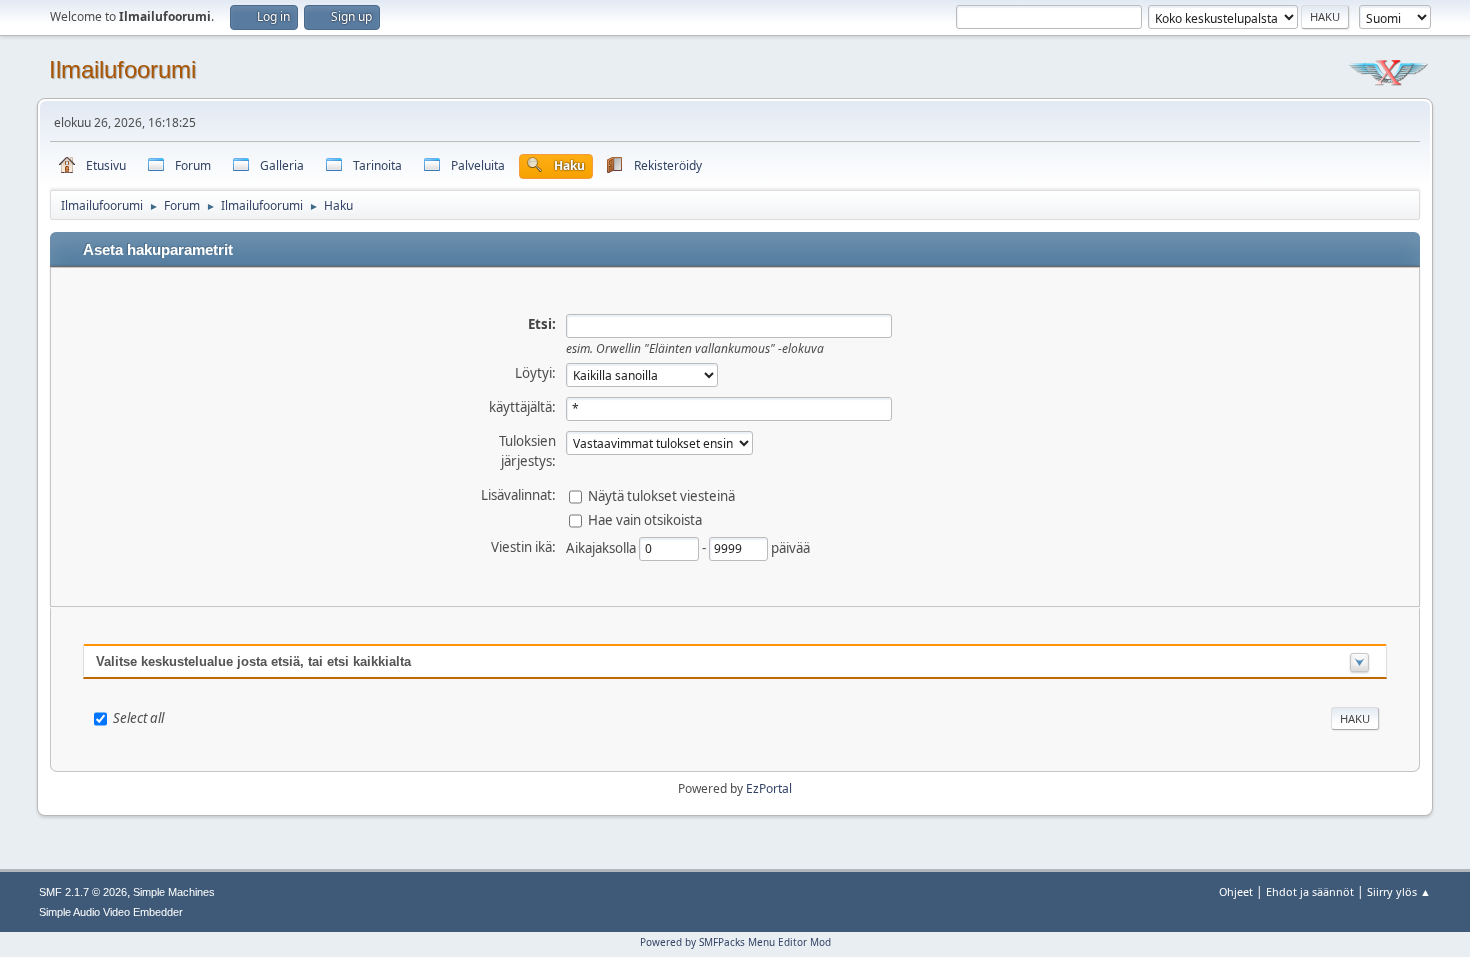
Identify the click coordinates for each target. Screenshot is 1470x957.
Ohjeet (1236, 891)
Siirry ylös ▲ (1399, 891)
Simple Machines (174, 892)
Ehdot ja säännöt (1310, 891)
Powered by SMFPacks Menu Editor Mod (735, 942)
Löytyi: (535, 373)
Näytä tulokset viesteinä (661, 495)
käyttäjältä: (522, 407)
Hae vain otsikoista (645, 519)
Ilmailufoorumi (122, 69)
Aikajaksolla (602, 547)
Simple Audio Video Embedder (111, 912)
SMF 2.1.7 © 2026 (83, 892)
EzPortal (769, 788)
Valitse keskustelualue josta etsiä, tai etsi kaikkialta (253, 661)
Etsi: (542, 324)
